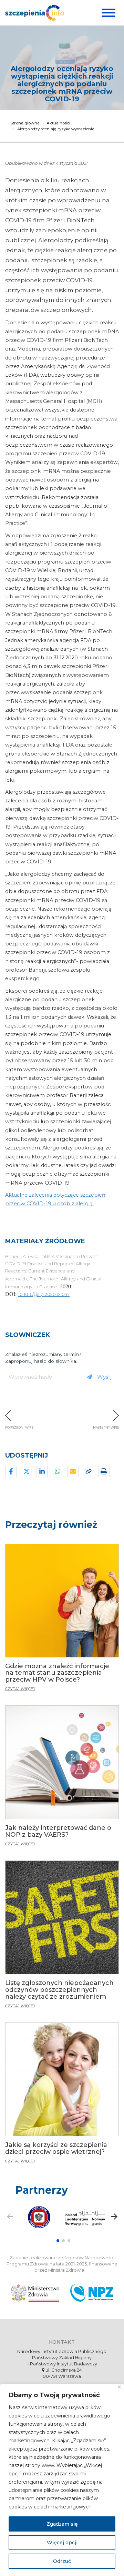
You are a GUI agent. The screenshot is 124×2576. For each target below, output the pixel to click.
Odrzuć (62, 2561)
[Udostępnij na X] (26, 1472)
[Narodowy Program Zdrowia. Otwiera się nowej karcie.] (92, 2293)
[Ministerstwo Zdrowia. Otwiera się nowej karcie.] (35, 2293)
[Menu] (108, 13)
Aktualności (58, 123)
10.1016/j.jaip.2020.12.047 (44, 1294)
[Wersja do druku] (104, 1472)
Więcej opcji (62, 2543)
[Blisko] (119, 2387)
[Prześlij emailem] (73, 1472)
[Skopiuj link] (88, 1472)
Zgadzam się (62, 2524)
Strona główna (25, 123)
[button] (58, 2241)
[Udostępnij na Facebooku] (11, 1472)
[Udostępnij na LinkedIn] (42, 1472)
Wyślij (104, 1377)
